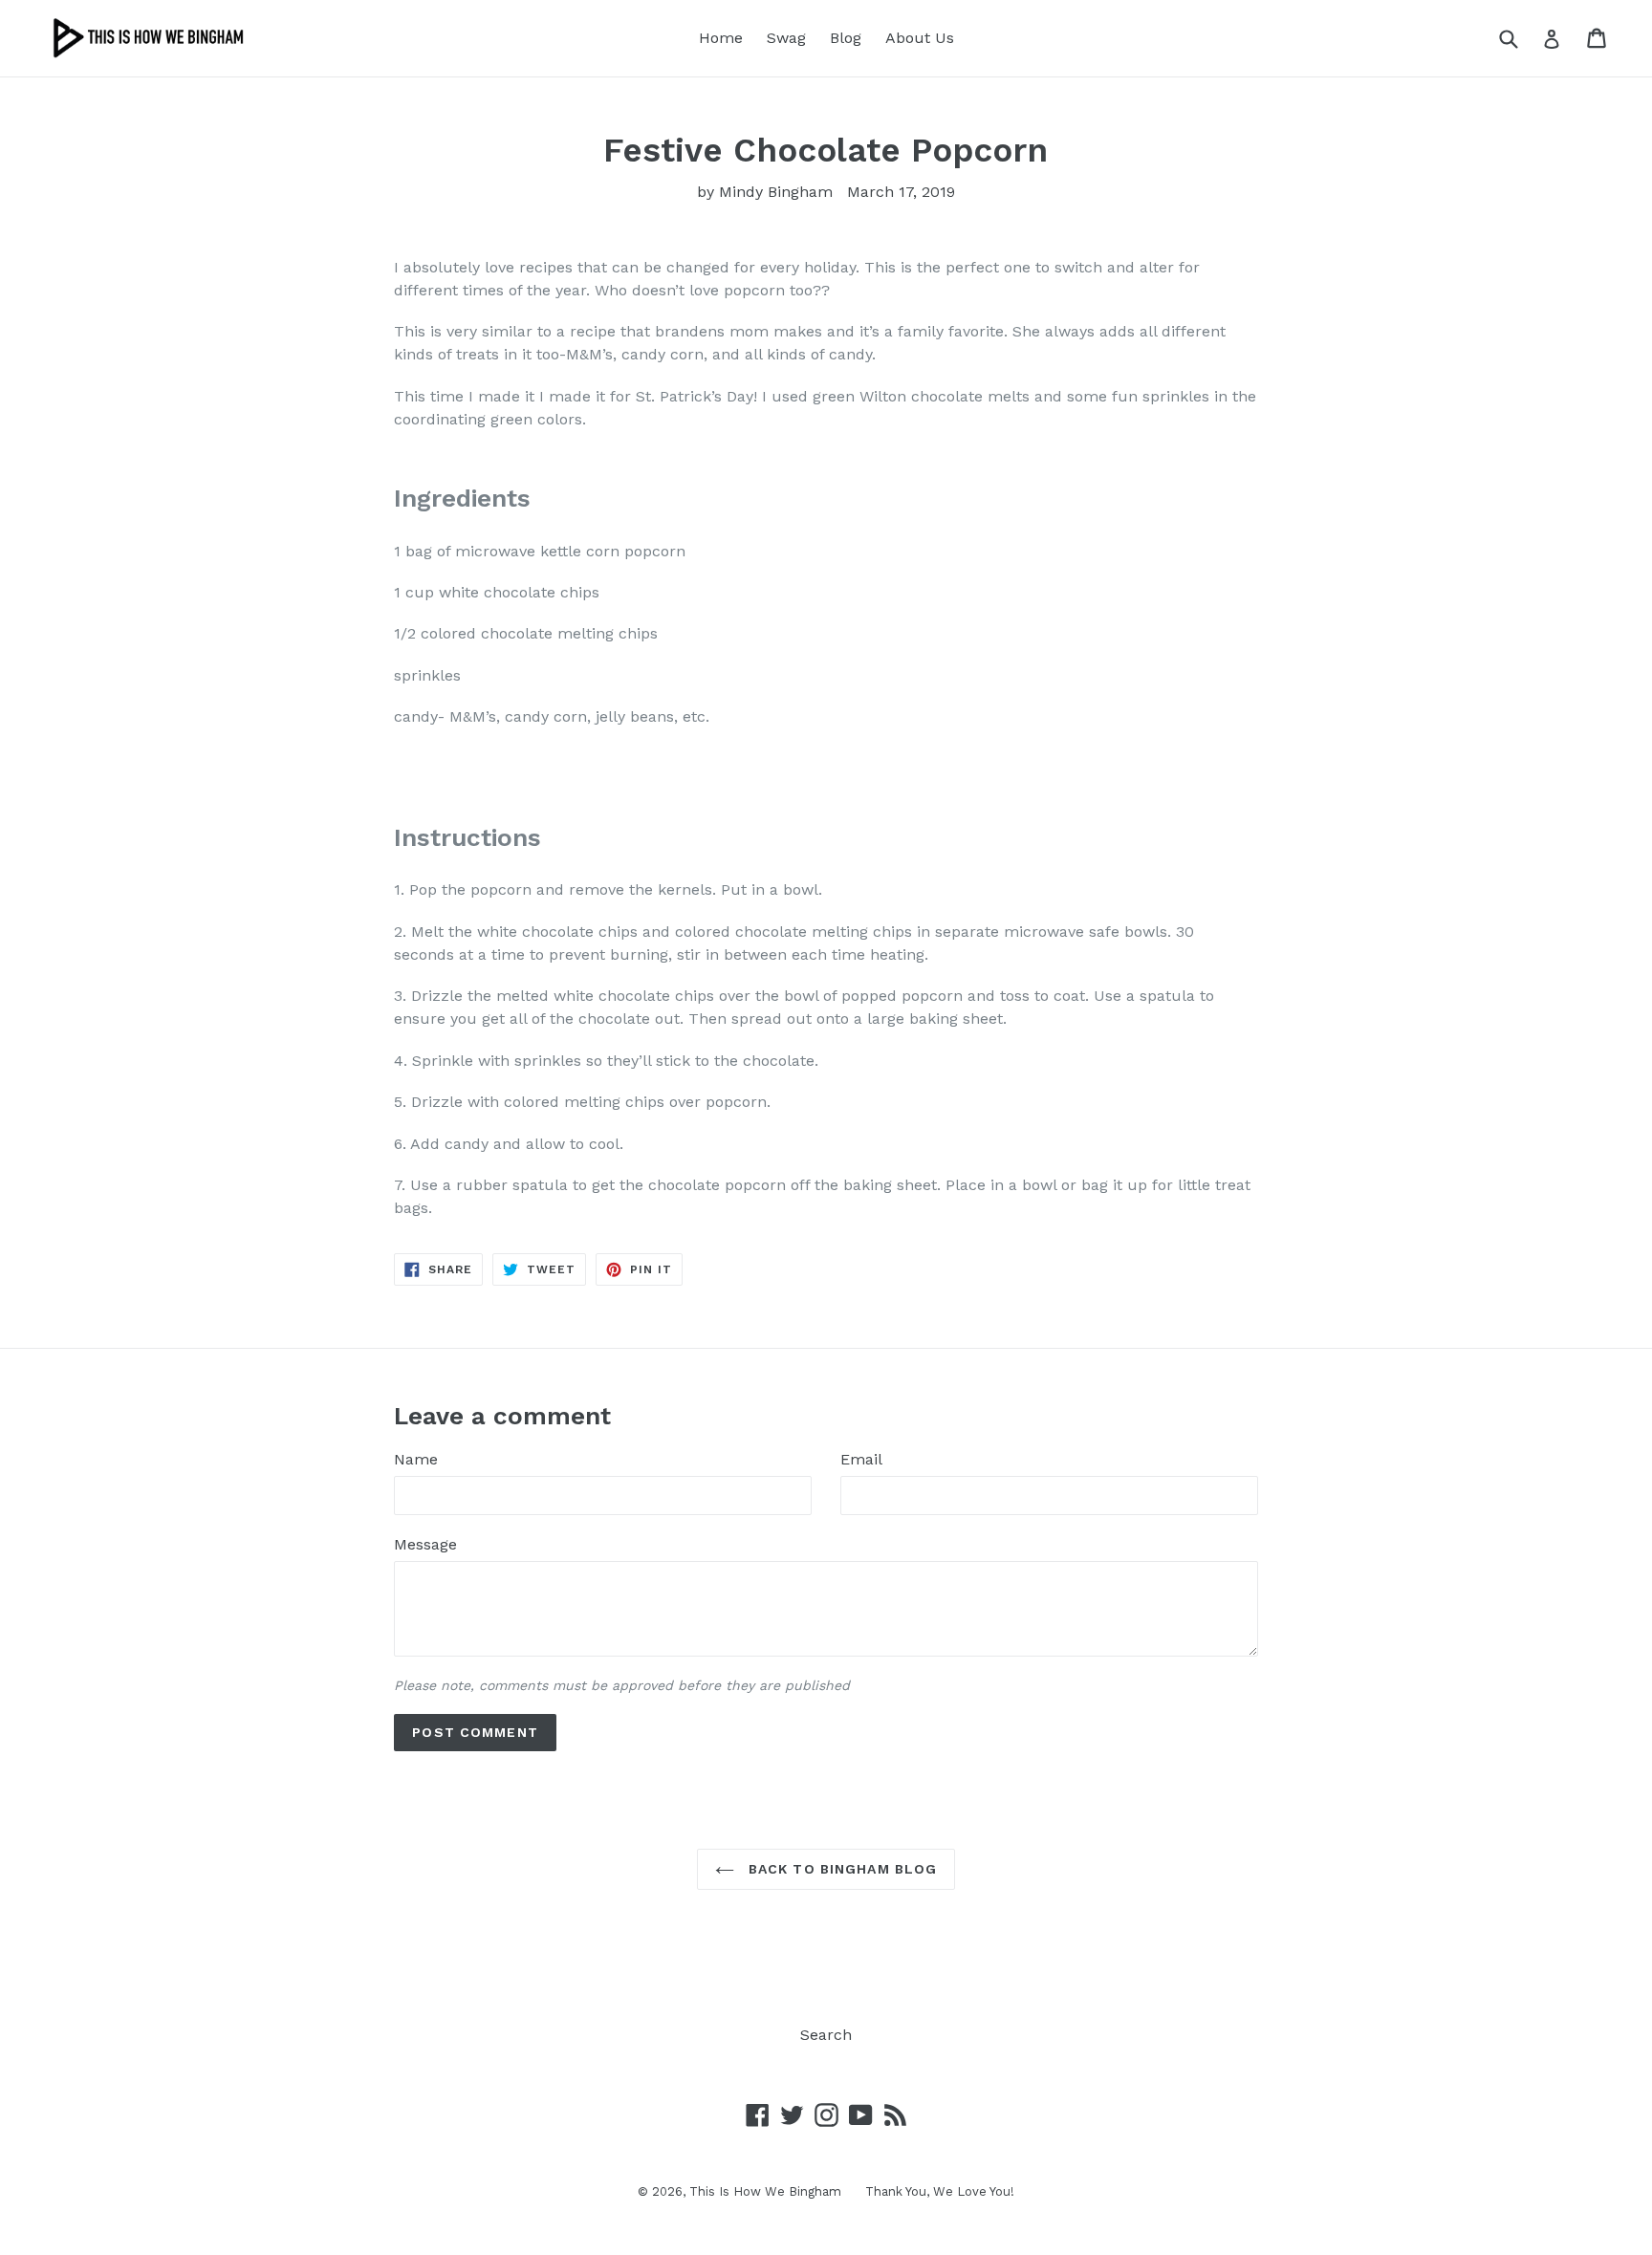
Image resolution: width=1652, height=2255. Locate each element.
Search (826, 2035)
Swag (786, 38)
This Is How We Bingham (765, 2191)
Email (861, 1459)
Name (416, 1459)
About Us (920, 38)
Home (721, 38)
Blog (846, 38)
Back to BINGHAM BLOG (841, 1869)
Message (425, 1544)
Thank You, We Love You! (940, 2191)
